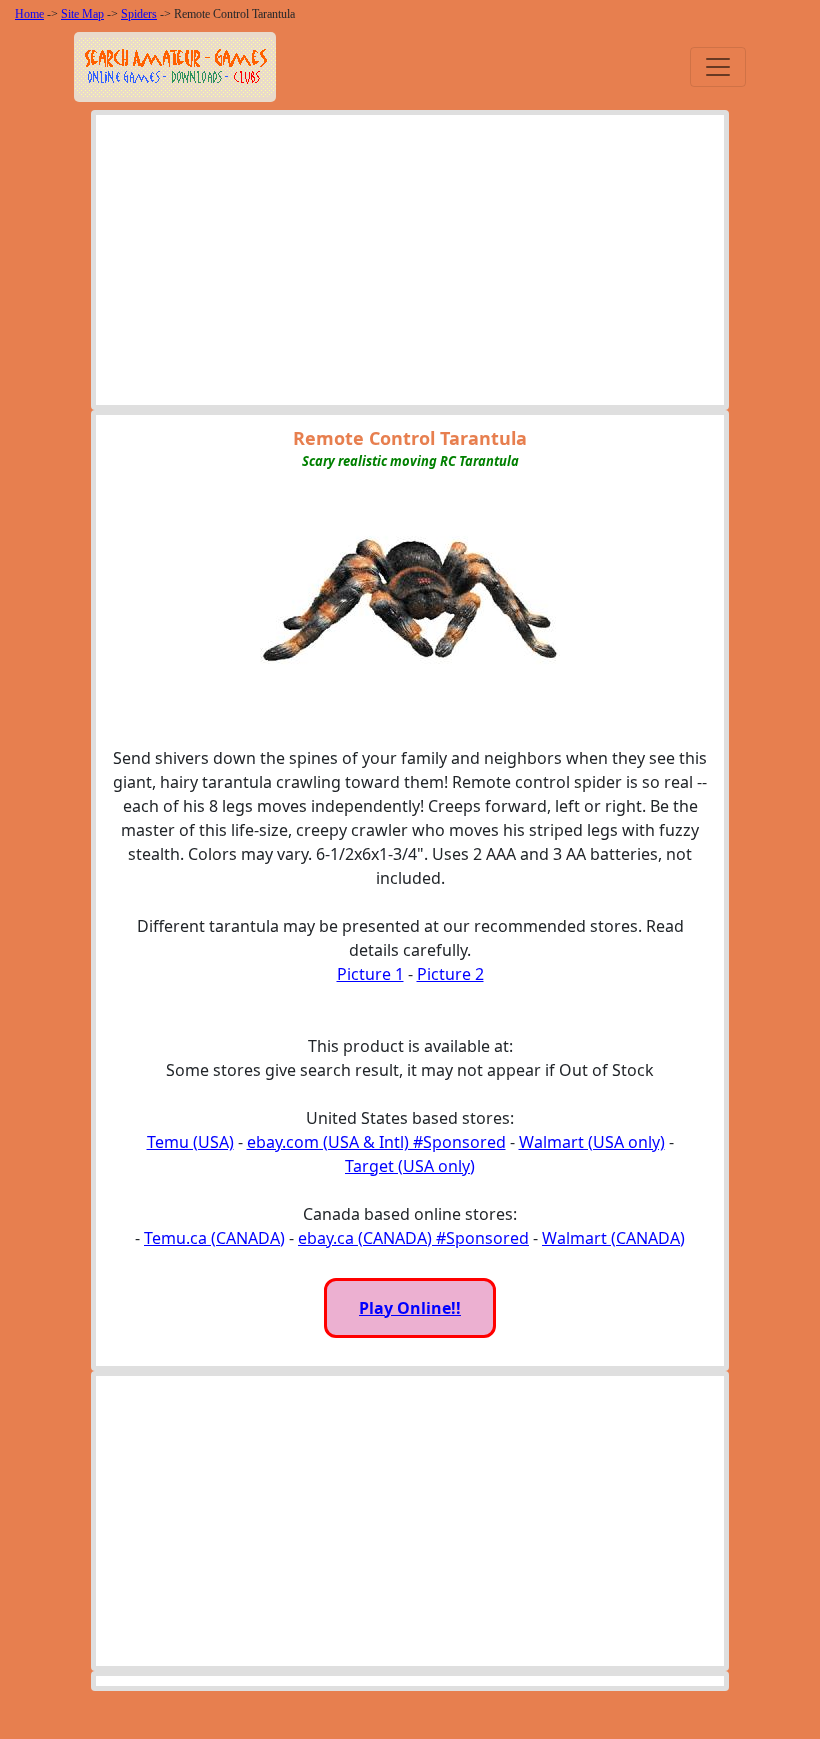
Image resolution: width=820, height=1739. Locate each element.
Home (29, 14)
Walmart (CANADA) (613, 1238)
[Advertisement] (410, 265)
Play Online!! (410, 1308)
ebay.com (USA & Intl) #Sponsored (376, 1142)
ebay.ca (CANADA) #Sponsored (413, 1238)
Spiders (139, 14)
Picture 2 (450, 974)
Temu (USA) (190, 1142)
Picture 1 (370, 974)
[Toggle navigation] (718, 67)
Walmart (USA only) (592, 1142)
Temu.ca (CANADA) (214, 1238)
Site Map (82, 14)
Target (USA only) (410, 1166)
